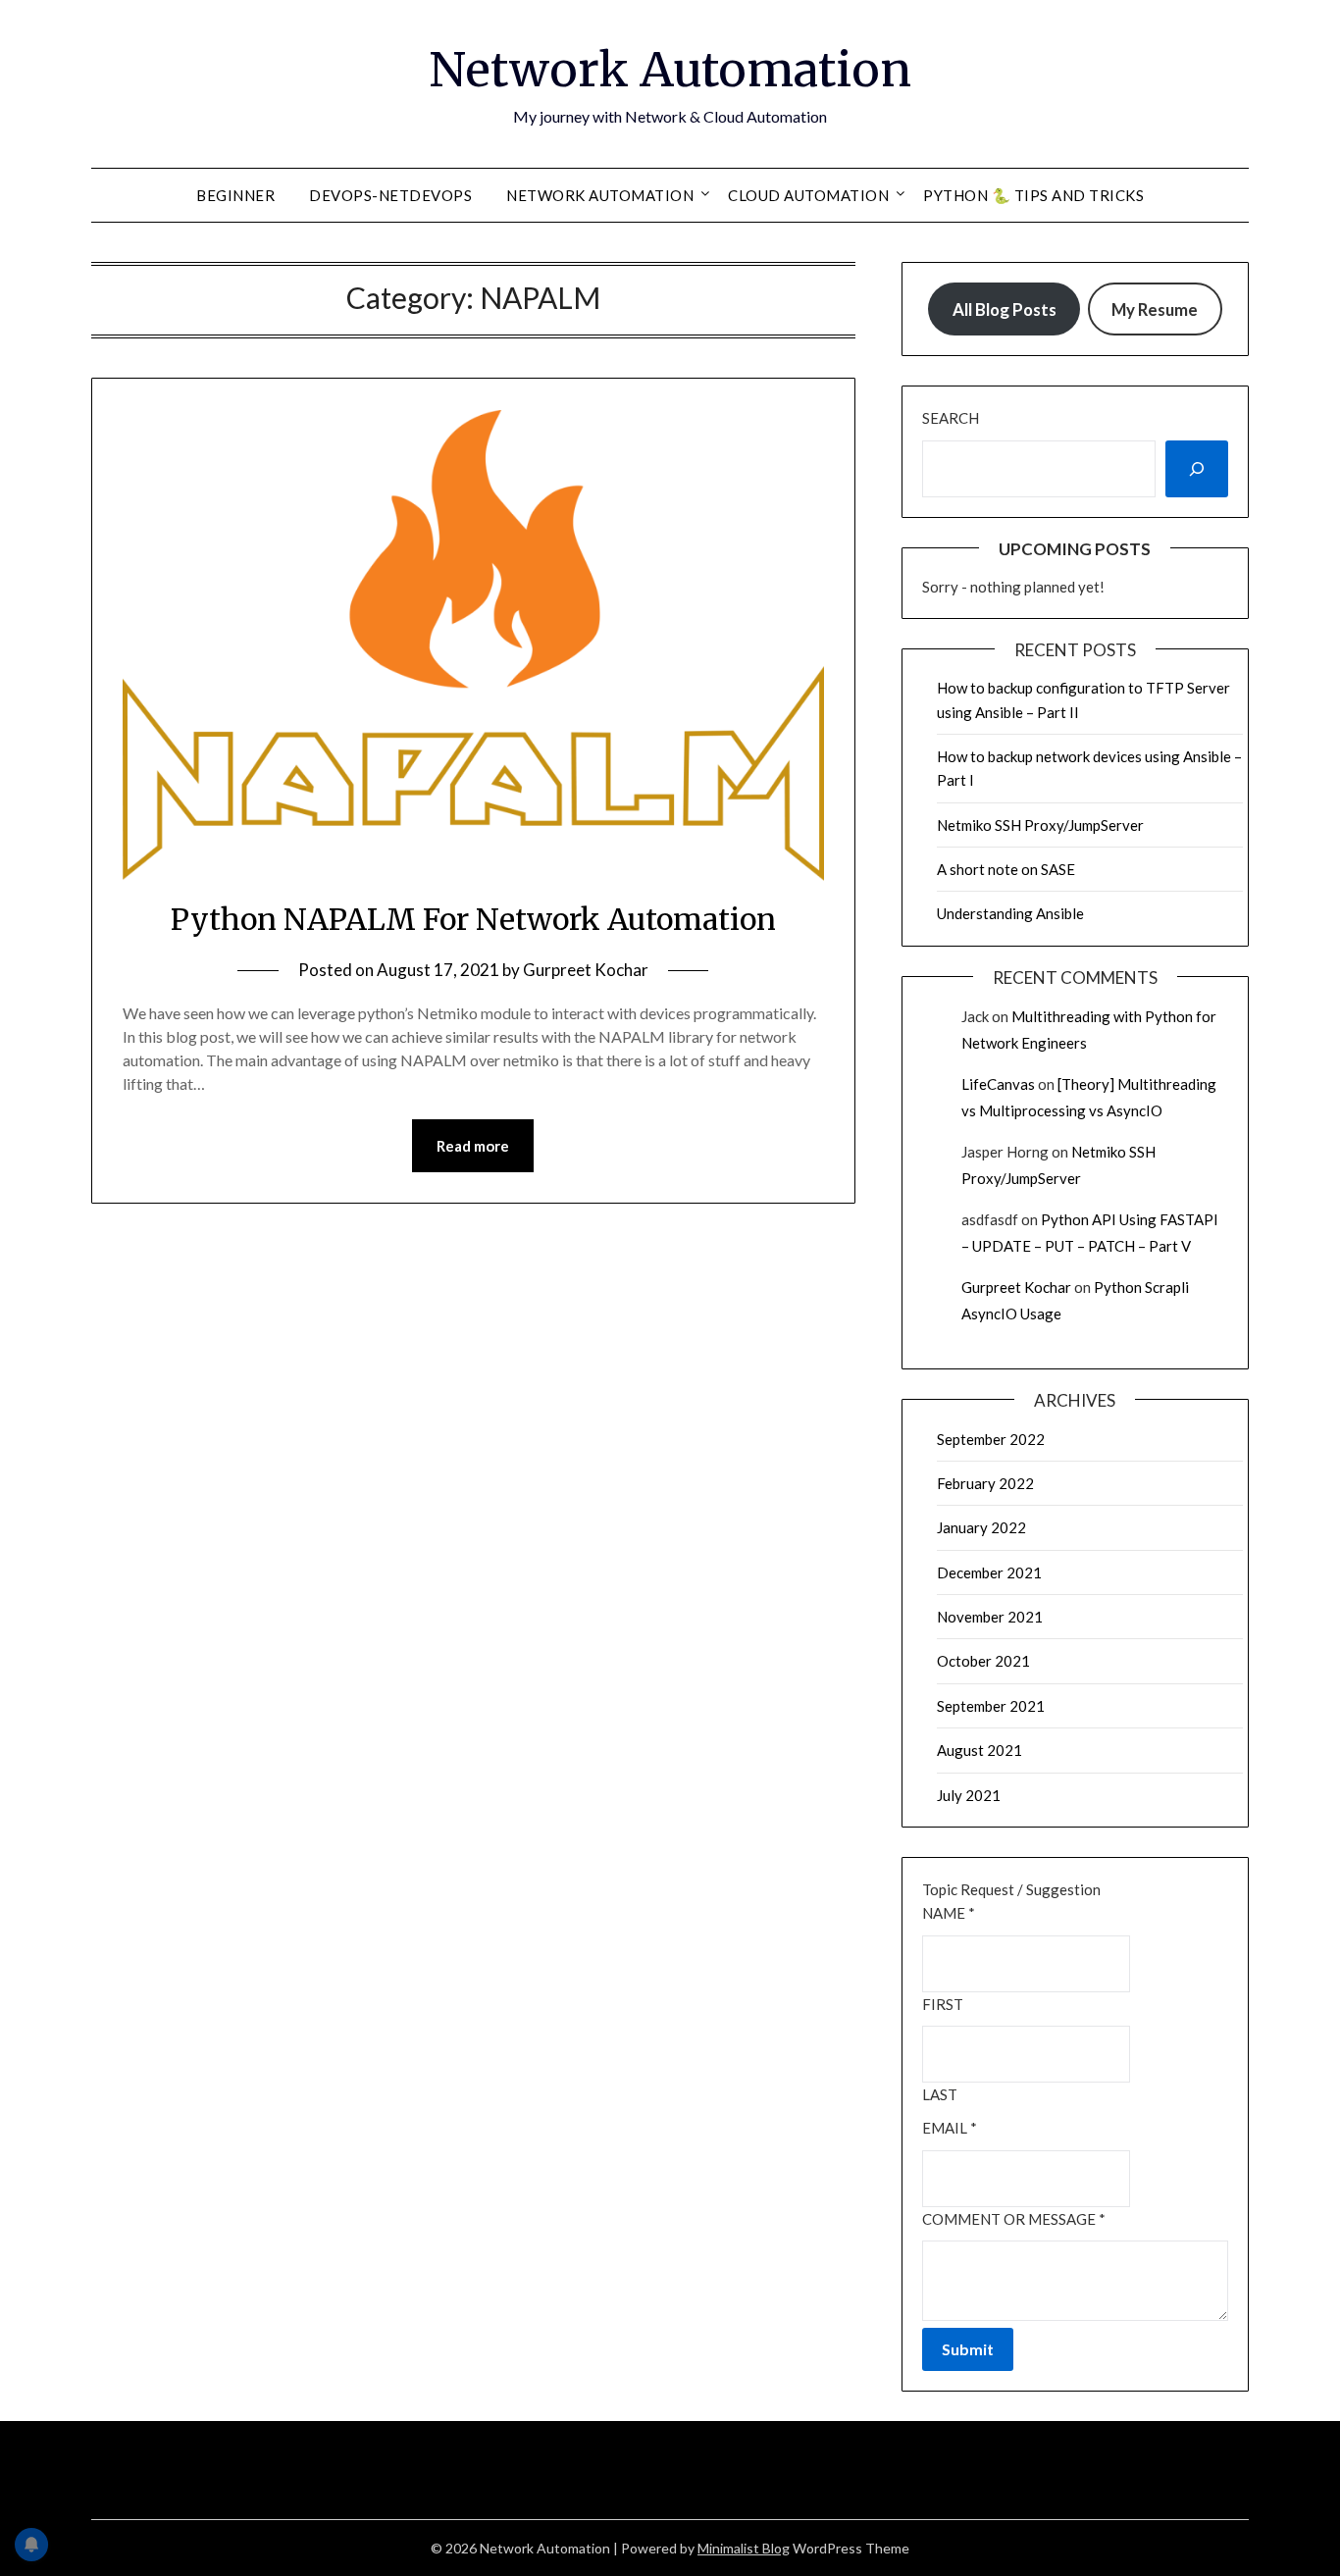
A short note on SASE (1006, 869)
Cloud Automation (808, 195)
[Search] (1197, 469)
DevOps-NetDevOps (390, 195)
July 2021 (969, 1795)
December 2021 (989, 1572)
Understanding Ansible (1010, 913)
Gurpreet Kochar (586, 970)
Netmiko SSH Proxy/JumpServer (1040, 825)
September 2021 (991, 1706)
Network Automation (670, 70)
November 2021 (990, 1617)
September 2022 (991, 1439)
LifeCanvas (998, 1084)
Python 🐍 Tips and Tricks (1033, 195)
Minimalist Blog (744, 2548)
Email (950, 2128)
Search (951, 418)
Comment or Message (1014, 2219)
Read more (473, 1146)
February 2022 (985, 1483)
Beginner (235, 195)
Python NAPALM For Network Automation (473, 919)
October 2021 (983, 1661)
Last (940, 2094)
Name (949, 1913)
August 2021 (979, 1750)
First (943, 2004)
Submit (968, 2349)
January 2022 (981, 1527)
